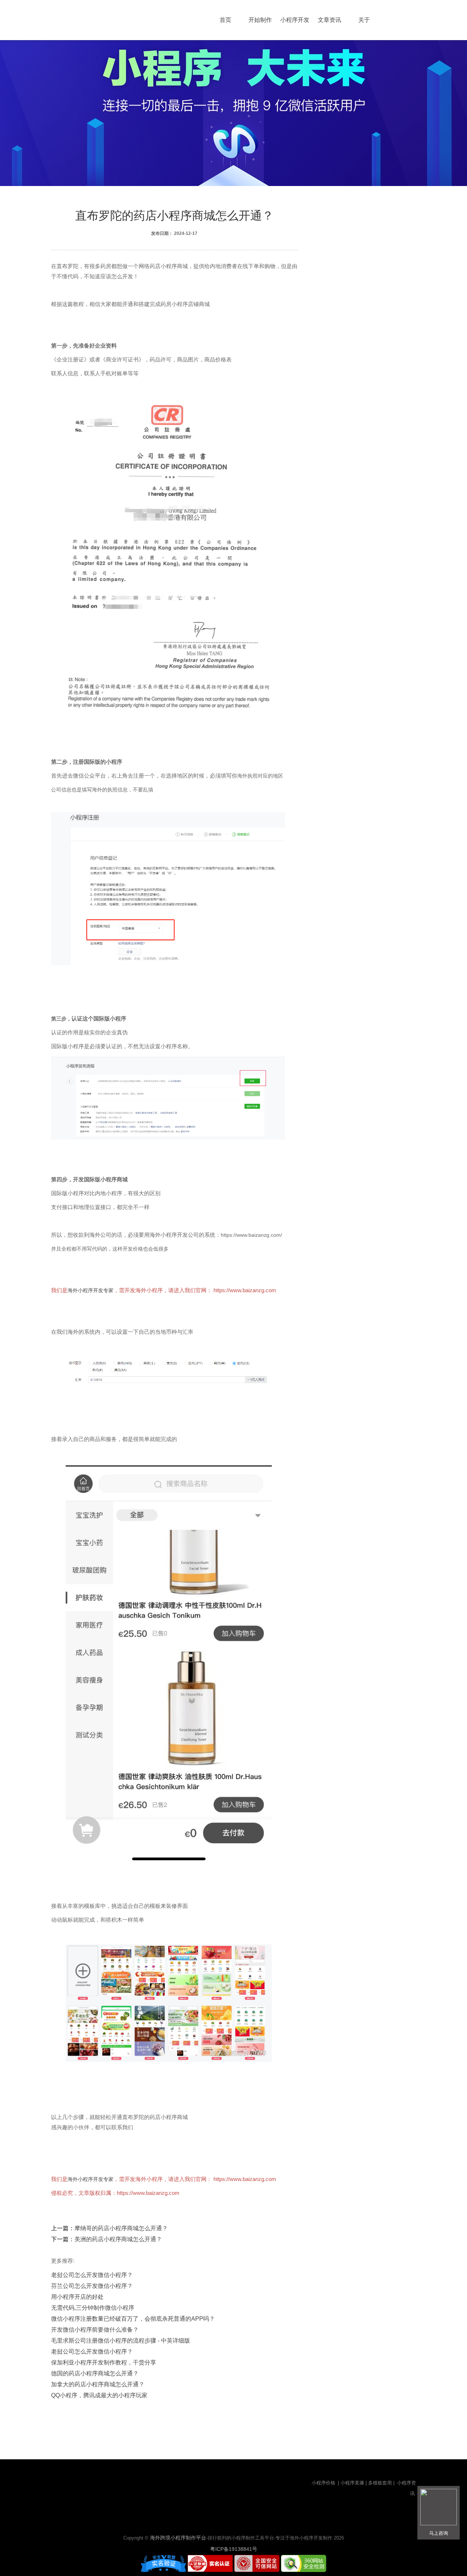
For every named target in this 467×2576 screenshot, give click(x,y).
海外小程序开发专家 (90, 1290)
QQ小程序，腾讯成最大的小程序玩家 (99, 2395)
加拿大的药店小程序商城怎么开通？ (98, 2384)
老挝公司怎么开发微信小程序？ (92, 2275)
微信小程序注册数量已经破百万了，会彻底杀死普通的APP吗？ (133, 2319)
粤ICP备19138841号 (234, 2549)
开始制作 (260, 20)
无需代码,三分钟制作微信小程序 (93, 2308)
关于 (364, 20)
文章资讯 (329, 20)
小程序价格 (324, 2483)
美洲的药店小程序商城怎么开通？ (118, 2239)
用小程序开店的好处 (77, 2297)
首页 (225, 20)
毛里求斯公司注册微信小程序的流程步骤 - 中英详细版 (121, 2341)
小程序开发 (295, 20)
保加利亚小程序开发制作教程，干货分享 (104, 2362)
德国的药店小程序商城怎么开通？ (95, 2373)
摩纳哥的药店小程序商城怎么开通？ (121, 2228)
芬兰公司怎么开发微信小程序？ (92, 2286)
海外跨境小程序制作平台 (178, 2538)
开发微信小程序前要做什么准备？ (95, 2330)
